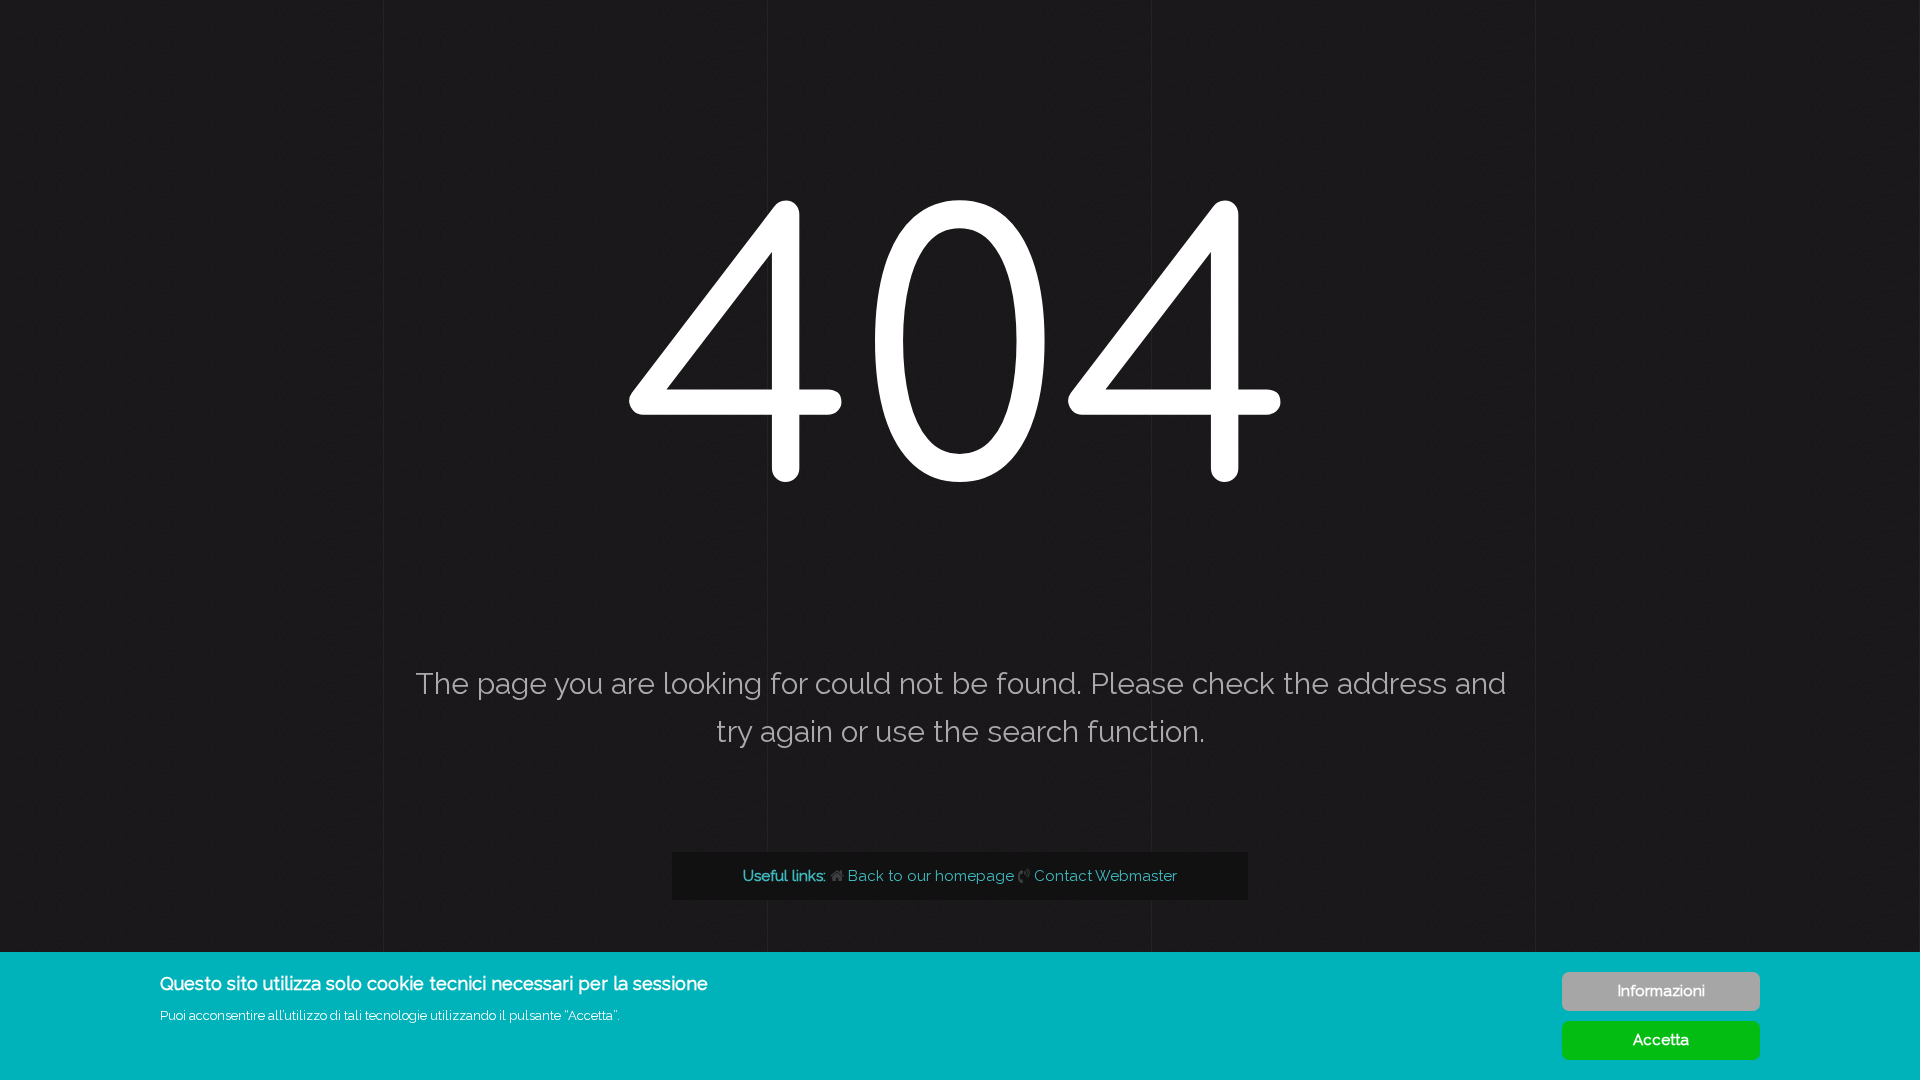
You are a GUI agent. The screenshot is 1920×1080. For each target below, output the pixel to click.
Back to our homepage (931, 876)
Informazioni (1661, 991)
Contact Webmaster (1105, 876)
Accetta (1661, 1040)
